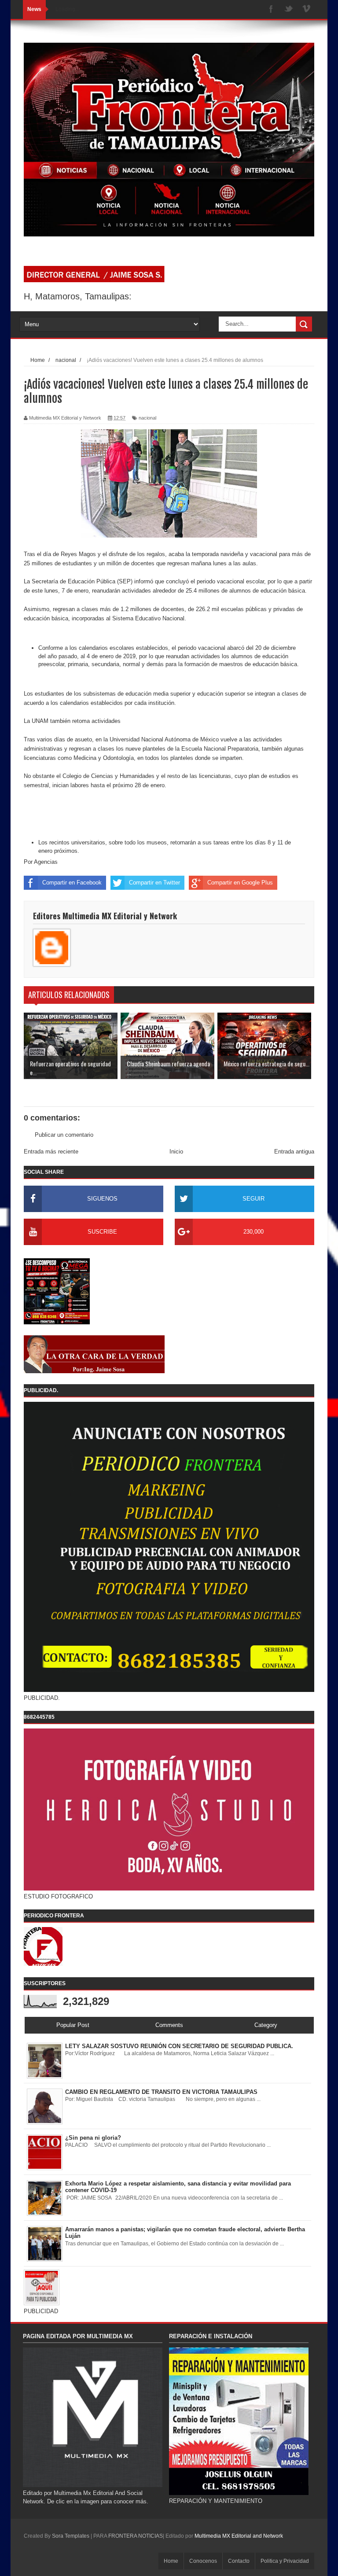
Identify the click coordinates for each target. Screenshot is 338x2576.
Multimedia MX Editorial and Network (239, 2536)
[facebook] (271, 9)
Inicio (176, 1152)
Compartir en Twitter (154, 883)
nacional (147, 418)
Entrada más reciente (51, 1152)
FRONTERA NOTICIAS (136, 2536)
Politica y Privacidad (285, 2561)
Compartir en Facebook (72, 883)
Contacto (239, 2561)
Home (171, 2561)
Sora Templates (71, 2536)
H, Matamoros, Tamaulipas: (78, 296)
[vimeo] (306, 9)
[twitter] (289, 9)
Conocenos (203, 2561)
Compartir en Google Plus (240, 883)
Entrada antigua (294, 1152)
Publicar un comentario (64, 1135)
